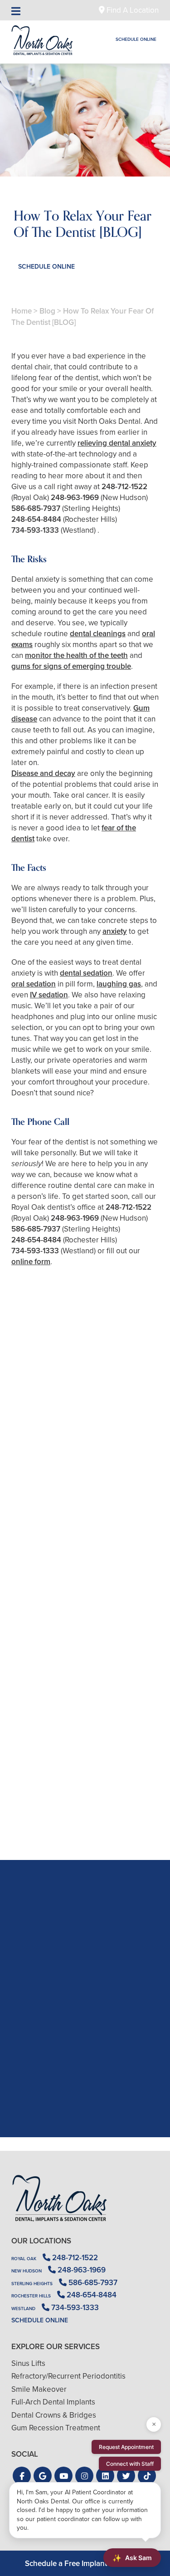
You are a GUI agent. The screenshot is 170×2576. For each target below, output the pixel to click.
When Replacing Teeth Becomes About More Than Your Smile (85, 1497)
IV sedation (49, 995)
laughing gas (119, 984)
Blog (47, 311)
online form (31, 1262)
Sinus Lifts (28, 2363)
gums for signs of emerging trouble (71, 666)
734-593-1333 (35, 530)
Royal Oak (24, 2259)
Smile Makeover (39, 2389)
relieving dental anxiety (117, 443)
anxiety (115, 931)
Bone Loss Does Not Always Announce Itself (85, 1652)
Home (22, 311)
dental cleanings (98, 634)
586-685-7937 (36, 508)
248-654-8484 (36, 519)
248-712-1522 (124, 487)
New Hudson (27, 2271)
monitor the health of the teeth (76, 655)
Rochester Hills (31, 2296)
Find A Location (132, 10)
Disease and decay (43, 773)
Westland (23, 2309)
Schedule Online (136, 39)
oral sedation (34, 984)
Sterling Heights (32, 2284)
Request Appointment (126, 2447)
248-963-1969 (75, 498)
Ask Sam (132, 2558)
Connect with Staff (130, 2464)
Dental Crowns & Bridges (54, 2415)
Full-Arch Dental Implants (53, 2402)
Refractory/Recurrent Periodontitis (68, 2376)
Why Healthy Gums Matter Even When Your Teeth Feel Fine (85, 1808)
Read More (39, 1521)
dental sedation (86, 973)
